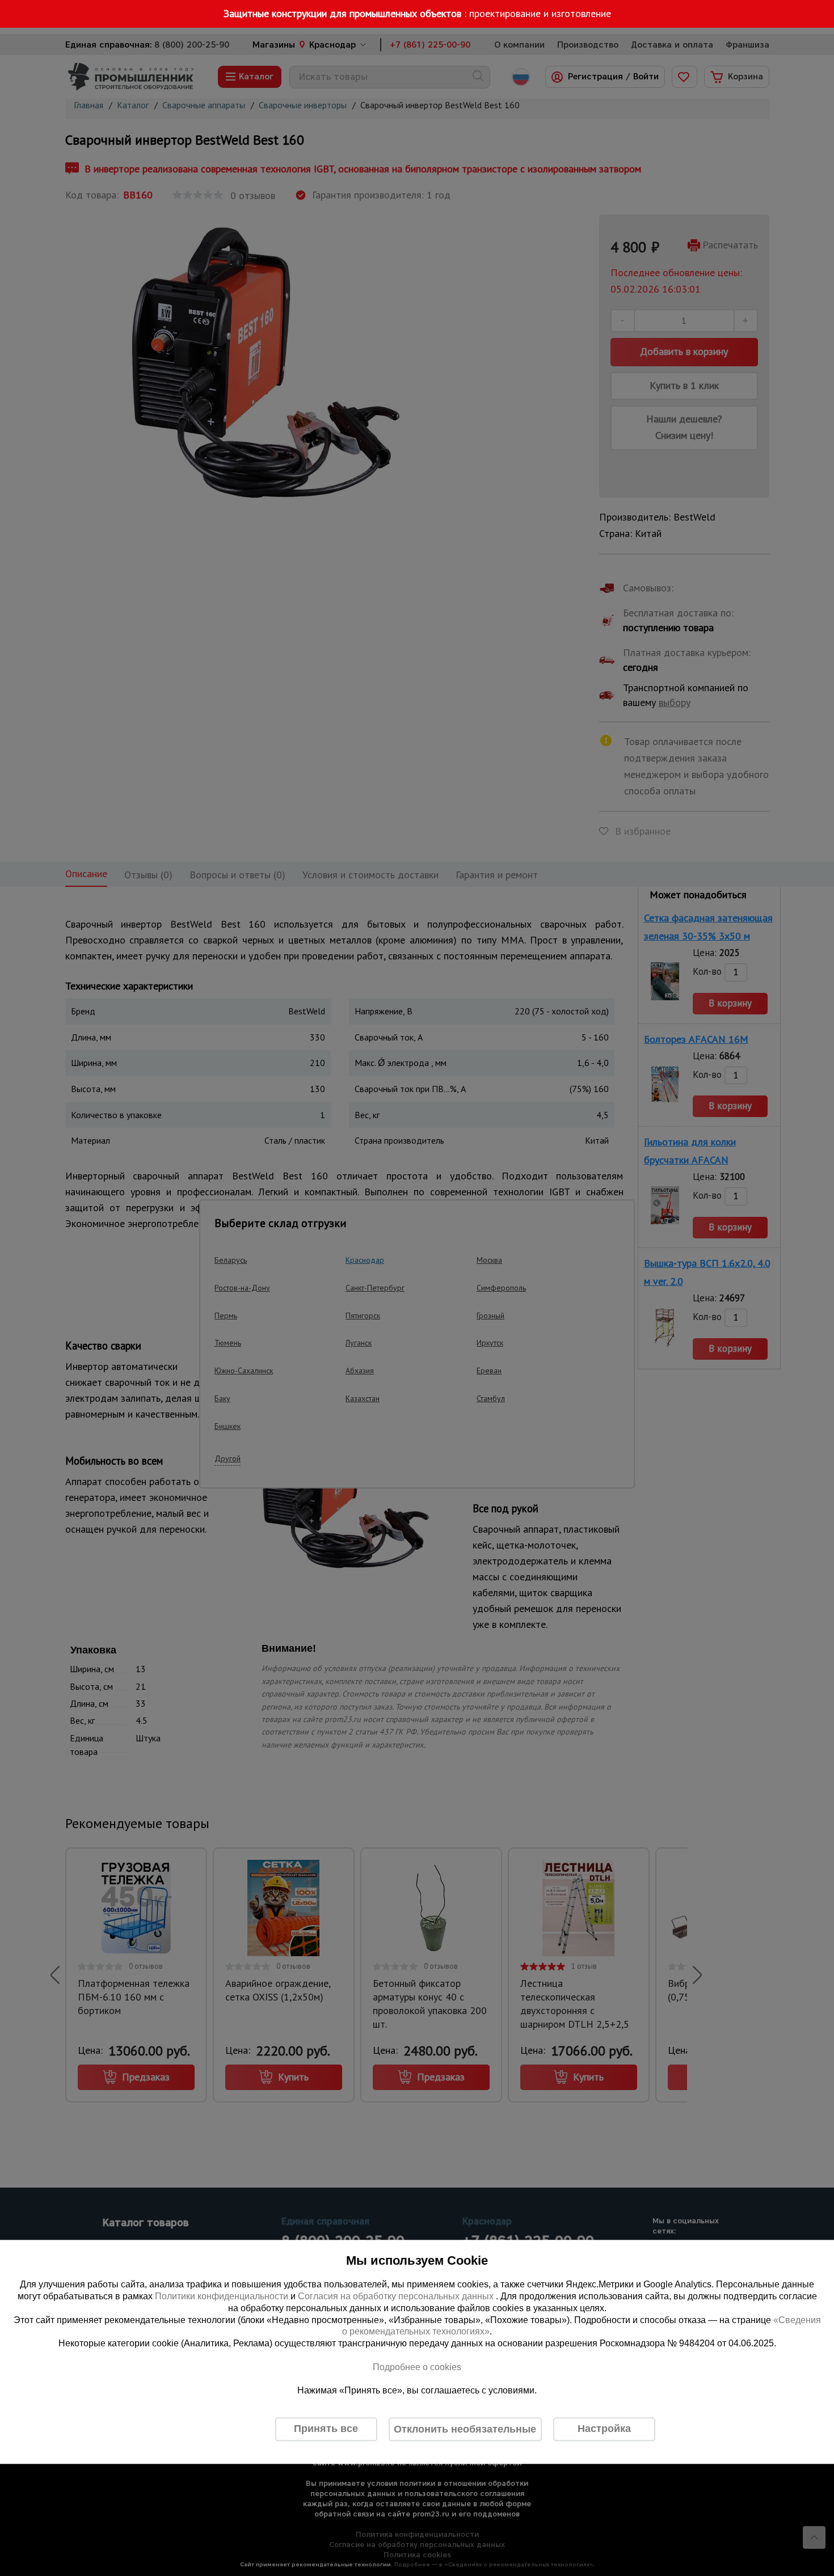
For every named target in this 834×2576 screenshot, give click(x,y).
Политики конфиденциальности (222, 2296)
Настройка (604, 2429)
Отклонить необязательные (465, 2429)
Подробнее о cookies (417, 2367)
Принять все (326, 2429)
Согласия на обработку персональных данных (397, 2296)
